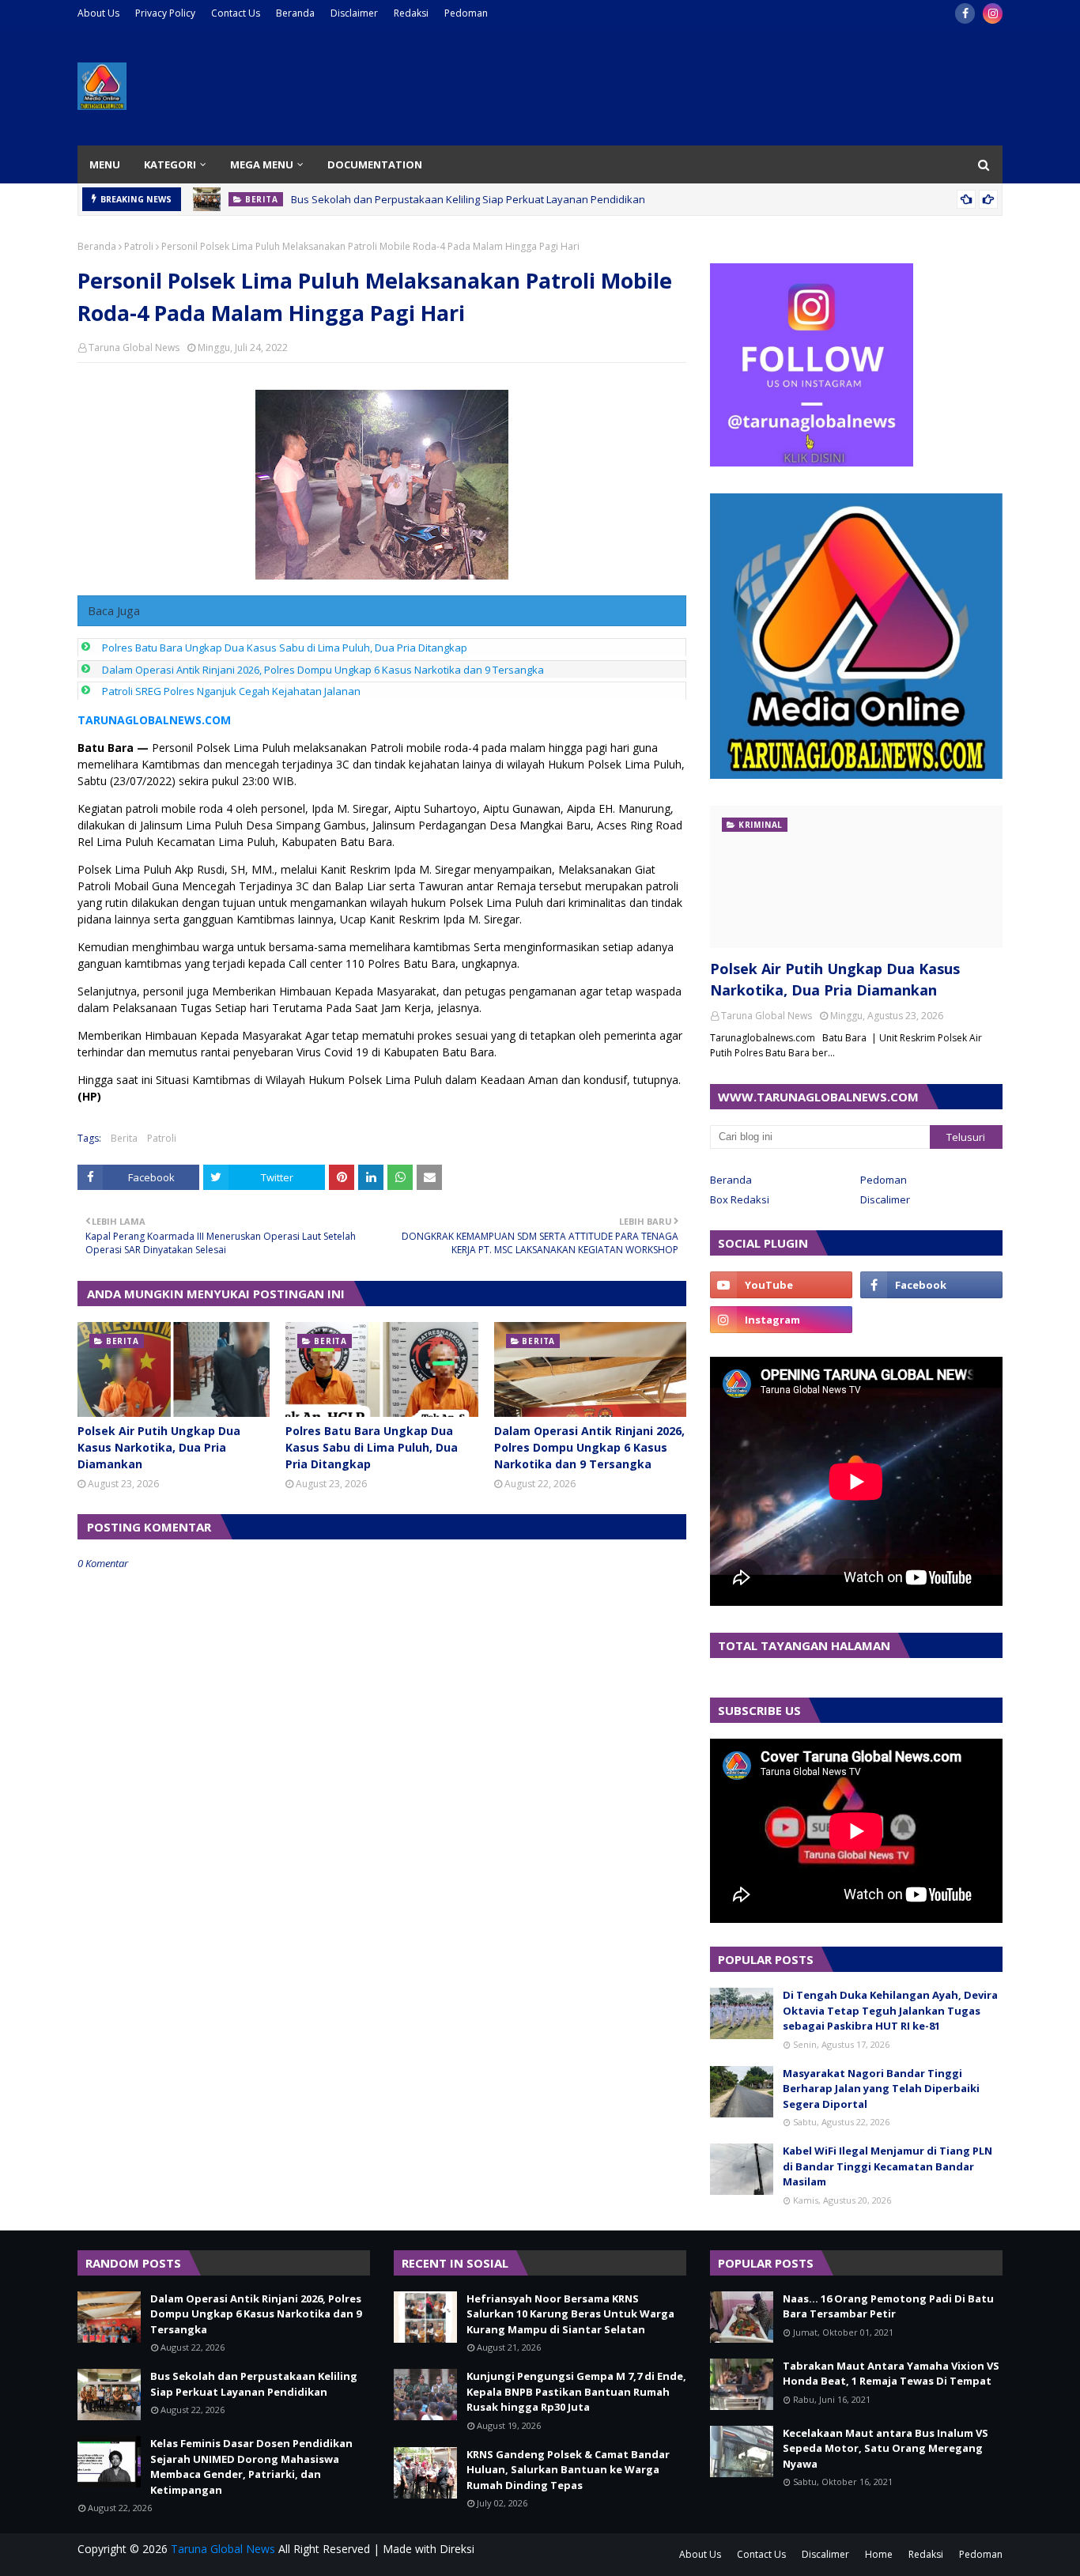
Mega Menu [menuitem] (262, 164)
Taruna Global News (134, 347)
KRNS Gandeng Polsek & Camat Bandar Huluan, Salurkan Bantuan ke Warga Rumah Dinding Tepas (568, 2470)
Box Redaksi (740, 1199)
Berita (124, 1138)
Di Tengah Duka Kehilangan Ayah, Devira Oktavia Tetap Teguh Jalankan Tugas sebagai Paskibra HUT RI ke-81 (890, 2010)
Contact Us (236, 13)
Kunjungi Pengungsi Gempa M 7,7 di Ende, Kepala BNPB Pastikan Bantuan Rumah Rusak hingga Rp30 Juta (576, 2391)
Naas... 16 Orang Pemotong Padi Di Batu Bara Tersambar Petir (888, 2306)
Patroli (139, 246)
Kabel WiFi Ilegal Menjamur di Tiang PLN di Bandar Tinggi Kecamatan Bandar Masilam (887, 2166)
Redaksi (411, 13)
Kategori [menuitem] (170, 164)
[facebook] (965, 13)
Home (879, 2554)
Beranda (295, 13)
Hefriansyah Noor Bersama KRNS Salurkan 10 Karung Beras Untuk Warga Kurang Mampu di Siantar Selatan (570, 2314)
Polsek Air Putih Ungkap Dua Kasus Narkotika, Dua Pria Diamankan (159, 1447)
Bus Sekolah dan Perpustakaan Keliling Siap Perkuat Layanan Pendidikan (468, 199)
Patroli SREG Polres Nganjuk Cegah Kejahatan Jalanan (231, 691)
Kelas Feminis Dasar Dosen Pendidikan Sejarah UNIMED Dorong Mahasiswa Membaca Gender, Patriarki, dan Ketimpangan (251, 2466)
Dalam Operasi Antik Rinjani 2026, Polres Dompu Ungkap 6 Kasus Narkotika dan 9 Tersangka (323, 670)
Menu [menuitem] (105, 164)
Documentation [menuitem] (375, 164)
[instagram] (993, 13)
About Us (98, 13)
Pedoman (466, 13)
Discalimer (885, 1199)
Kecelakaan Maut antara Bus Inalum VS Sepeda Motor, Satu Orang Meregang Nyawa (886, 2448)
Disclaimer (354, 13)
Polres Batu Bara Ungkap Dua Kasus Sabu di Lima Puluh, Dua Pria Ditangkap (285, 648)
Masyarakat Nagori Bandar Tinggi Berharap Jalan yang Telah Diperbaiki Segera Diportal (881, 2089)
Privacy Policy (165, 13)
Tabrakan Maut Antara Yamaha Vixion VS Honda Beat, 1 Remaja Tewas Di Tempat (891, 2374)
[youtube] (781, 1285)
